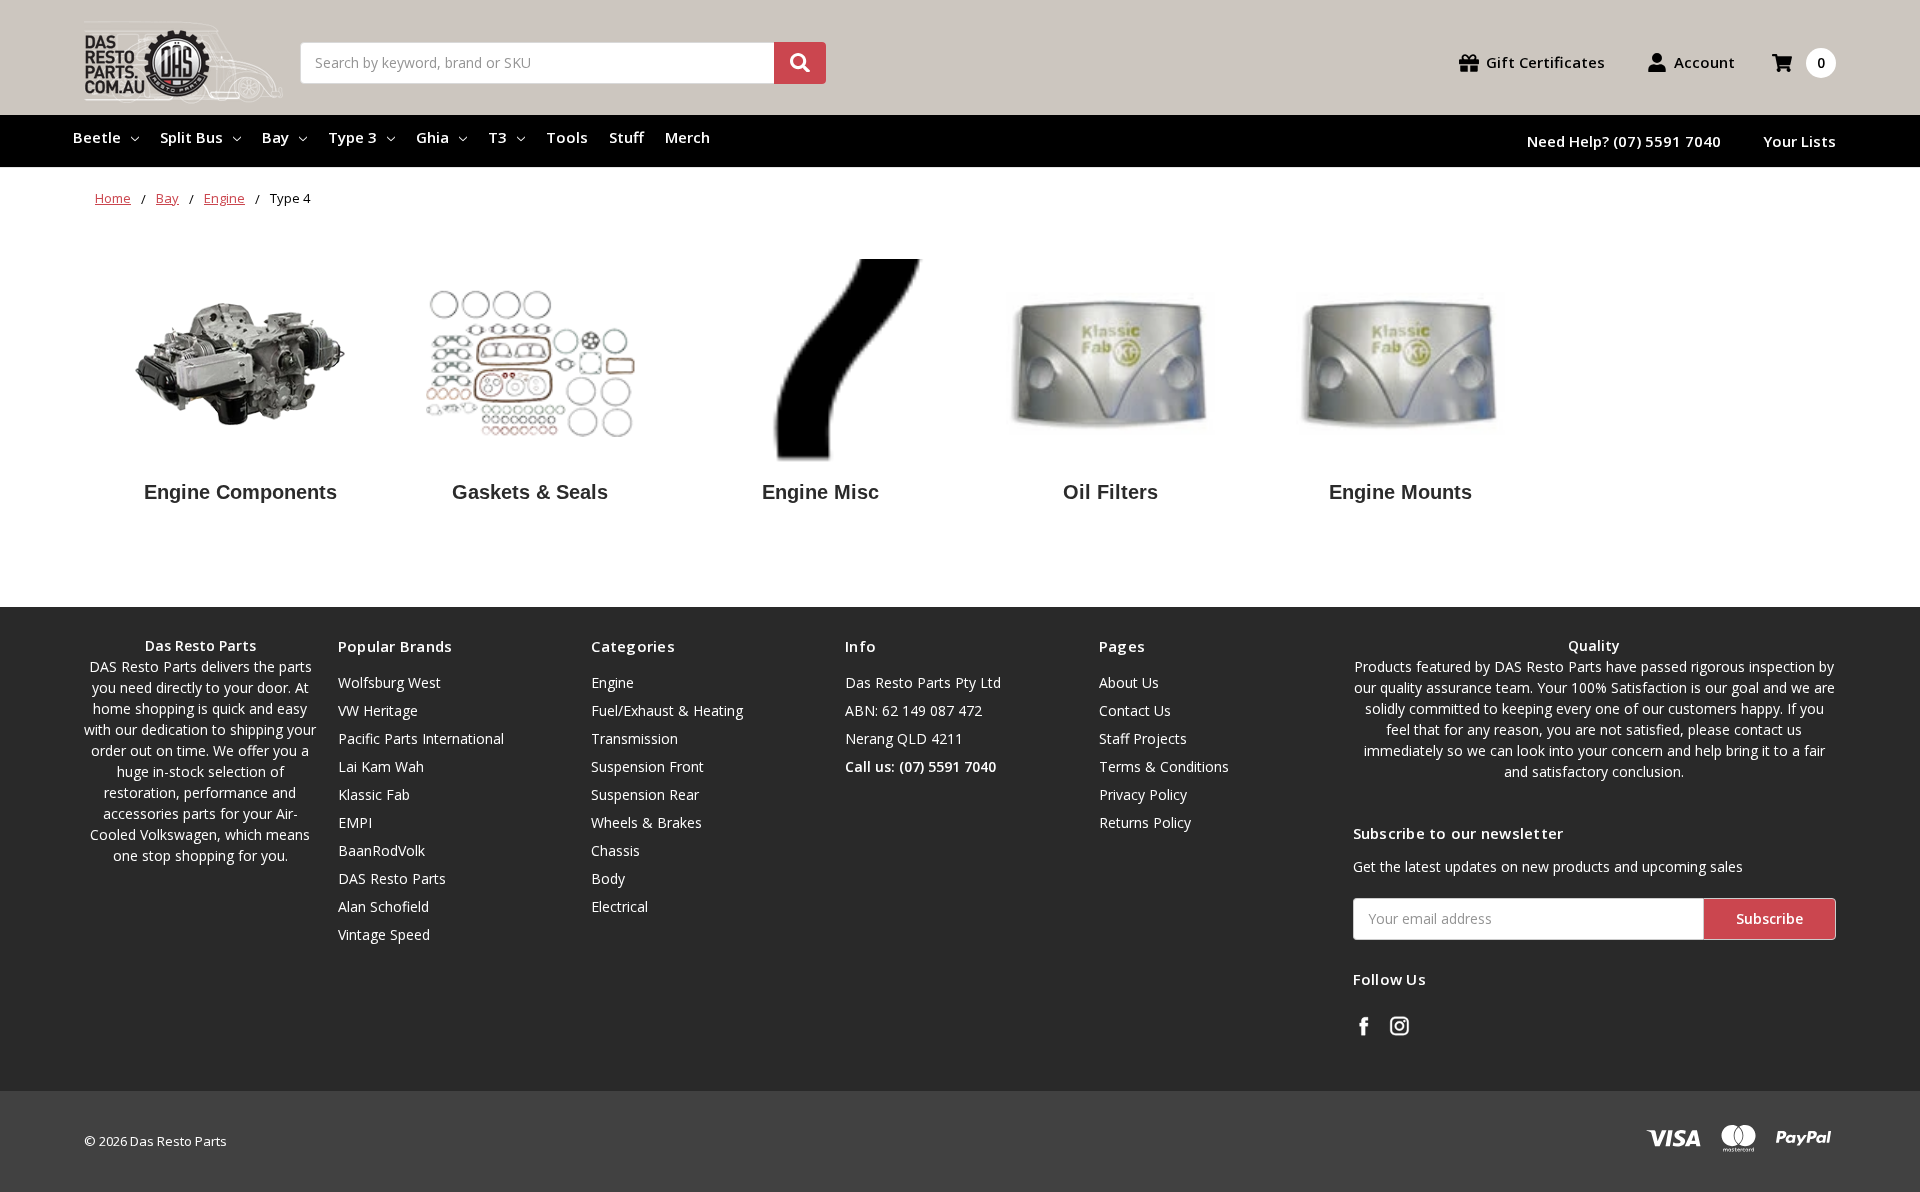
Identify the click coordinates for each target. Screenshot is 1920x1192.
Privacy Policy (1143, 794)
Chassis (615, 850)
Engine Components (240, 492)
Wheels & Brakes (646, 822)
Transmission (634, 738)
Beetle (97, 137)
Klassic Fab (374, 794)
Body (608, 878)
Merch (687, 137)
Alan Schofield (383, 906)
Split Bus (191, 137)
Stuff (626, 137)
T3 (497, 137)
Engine (612, 682)
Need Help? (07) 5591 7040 (1624, 141)
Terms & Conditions (1164, 766)
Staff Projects (1143, 738)
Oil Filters (1110, 492)
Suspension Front (647, 766)
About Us (1129, 682)
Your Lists (1799, 141)
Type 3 (352, 137)
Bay (275, 137)
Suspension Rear (645, 794)
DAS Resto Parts (392, 878)
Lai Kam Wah (381, 766)
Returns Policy (1145, 822)
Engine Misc (820, 492)
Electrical (619, 906)
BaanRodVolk (381, 850)
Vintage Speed (384, 934)
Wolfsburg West (389, 682)
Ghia (432, 137)
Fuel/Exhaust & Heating (667, 710)
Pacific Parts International (421, 738)
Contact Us (1135, 710)
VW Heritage (378, 710)
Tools (567, 137)
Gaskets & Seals (530, 492)
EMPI (355, 822)
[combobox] (563, 63)
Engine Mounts (1400, 492)
